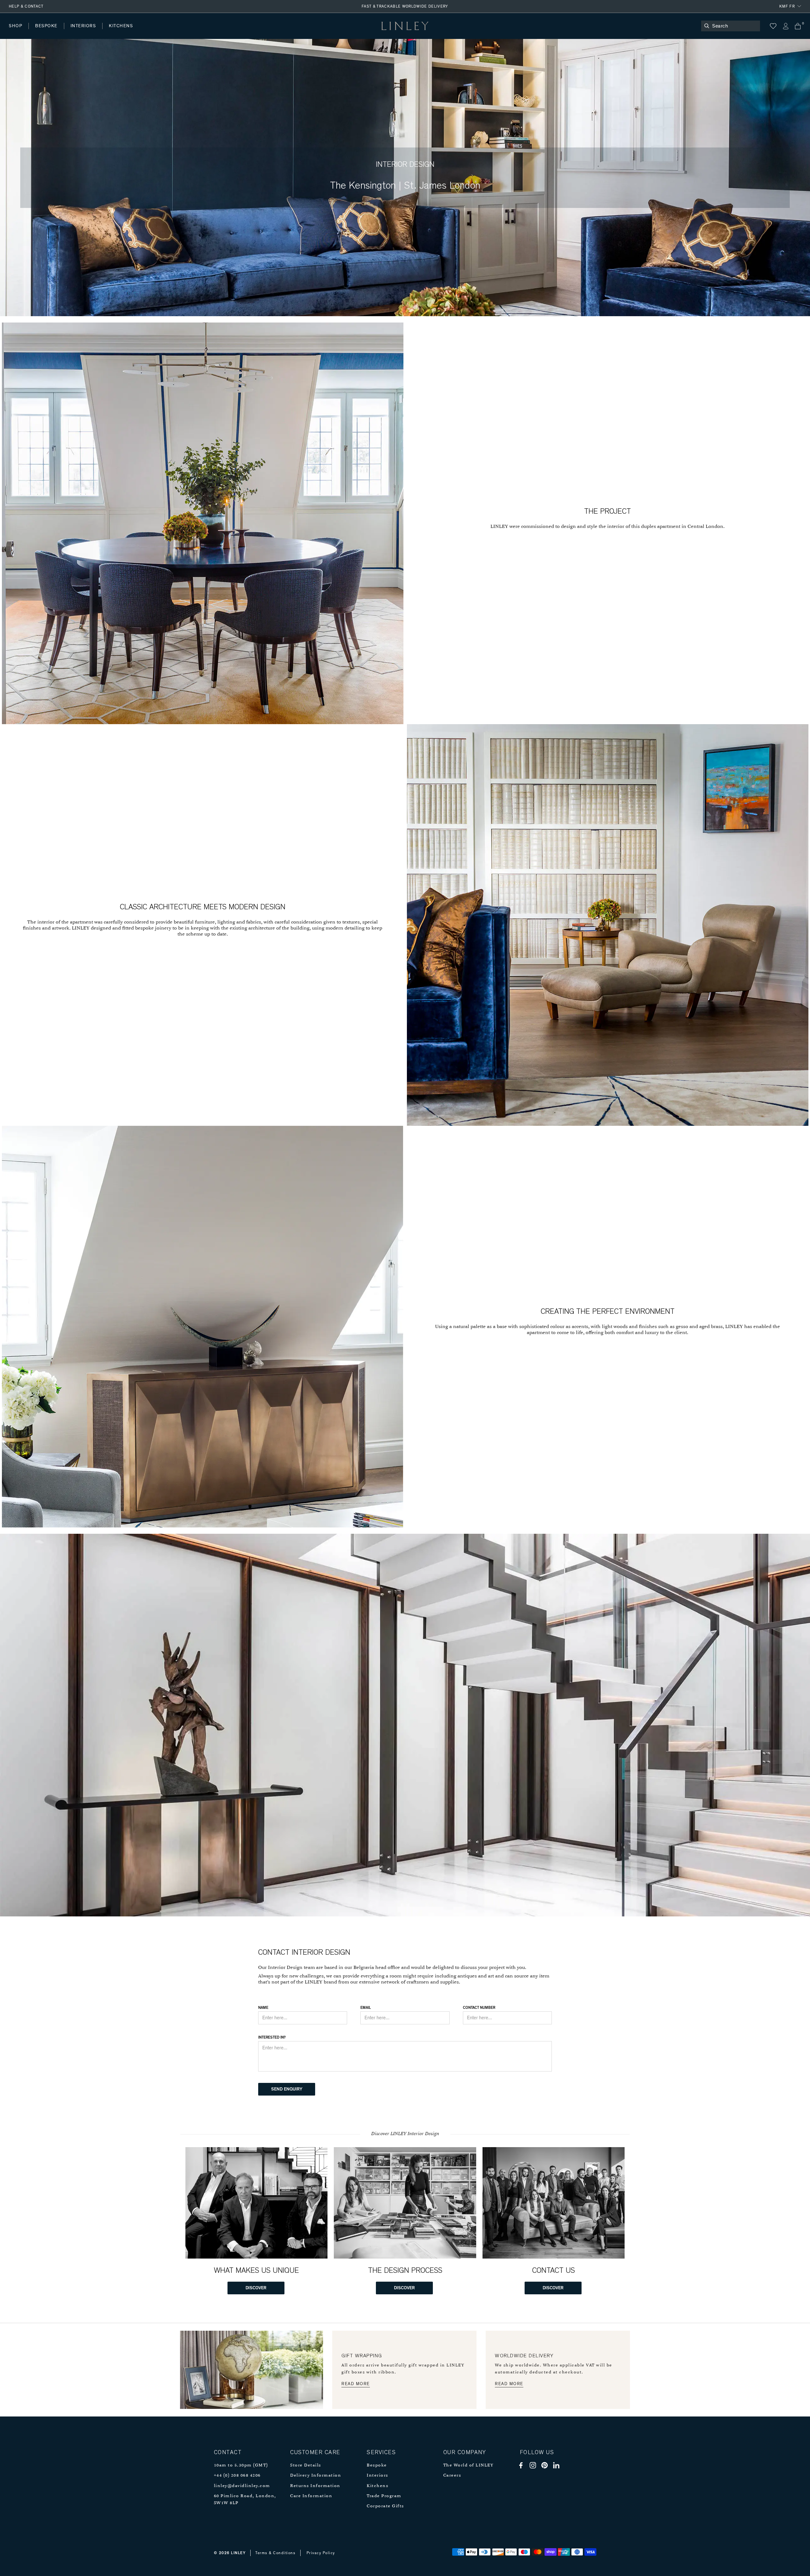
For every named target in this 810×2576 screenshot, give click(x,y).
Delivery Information (316, 2476)
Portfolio (116, 32)
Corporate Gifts (385, 2506)
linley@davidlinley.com (242, 2486)
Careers (452, 2476)
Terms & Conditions (275, 2553)
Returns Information (315, 2486)
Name (263, 2008)
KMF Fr (787, 6)
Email (366, 2008)
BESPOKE (46, 26)
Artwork (168, 32)
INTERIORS (83, 26)
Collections (204, 32)
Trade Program (384, 2496)
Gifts (236, 32)
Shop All (18, 32)
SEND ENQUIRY (287, 2089)
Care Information (311, 2496)
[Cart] (798, 26)
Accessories (97, 32)
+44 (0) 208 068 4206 (237, 2476)
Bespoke (377, 2465)
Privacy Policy (321, 2553)
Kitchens (377, 2486)
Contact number (479, 2008)
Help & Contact (26, 6)
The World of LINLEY (468, 2465)
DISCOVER (256, 2288)
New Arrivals (56, 32)
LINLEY (238, 2553)
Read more (356, 2384)
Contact (149, 32)
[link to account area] (785, 26)
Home (15, 32)
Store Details (306, 2465)
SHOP (16, 26)
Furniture (134, 32)
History (84, 32)
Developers (49, 32)
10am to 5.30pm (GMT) (241, 2465)
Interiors (377, 2476)
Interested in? (272, 2037)
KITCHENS (121, 26)
